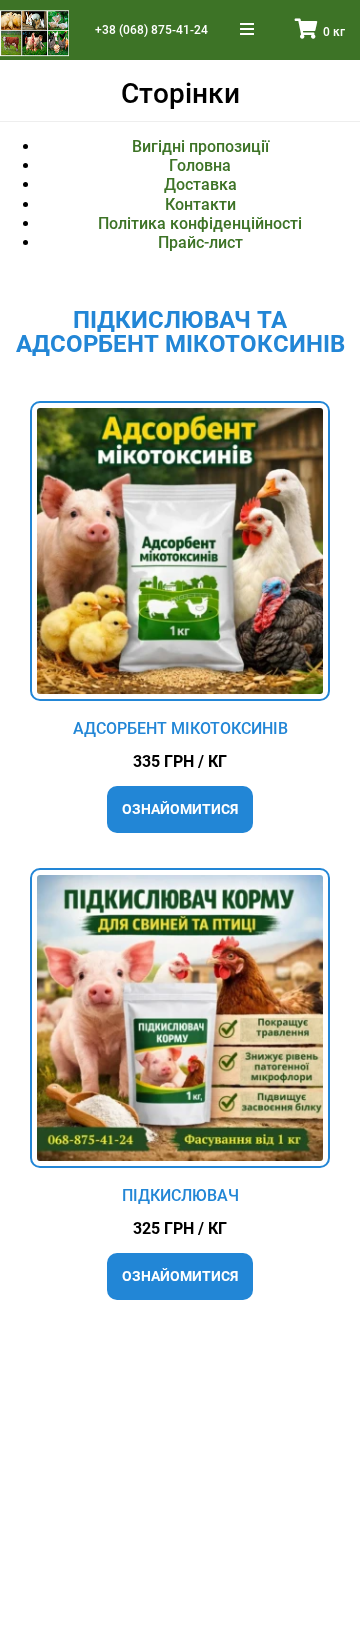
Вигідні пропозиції (200, 146)
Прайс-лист (200, 242)
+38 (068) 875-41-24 (151, 30)
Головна (200, 165)
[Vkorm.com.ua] (34, 33)
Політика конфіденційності (200, 223)
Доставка (200, 184)
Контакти (200, 204)
